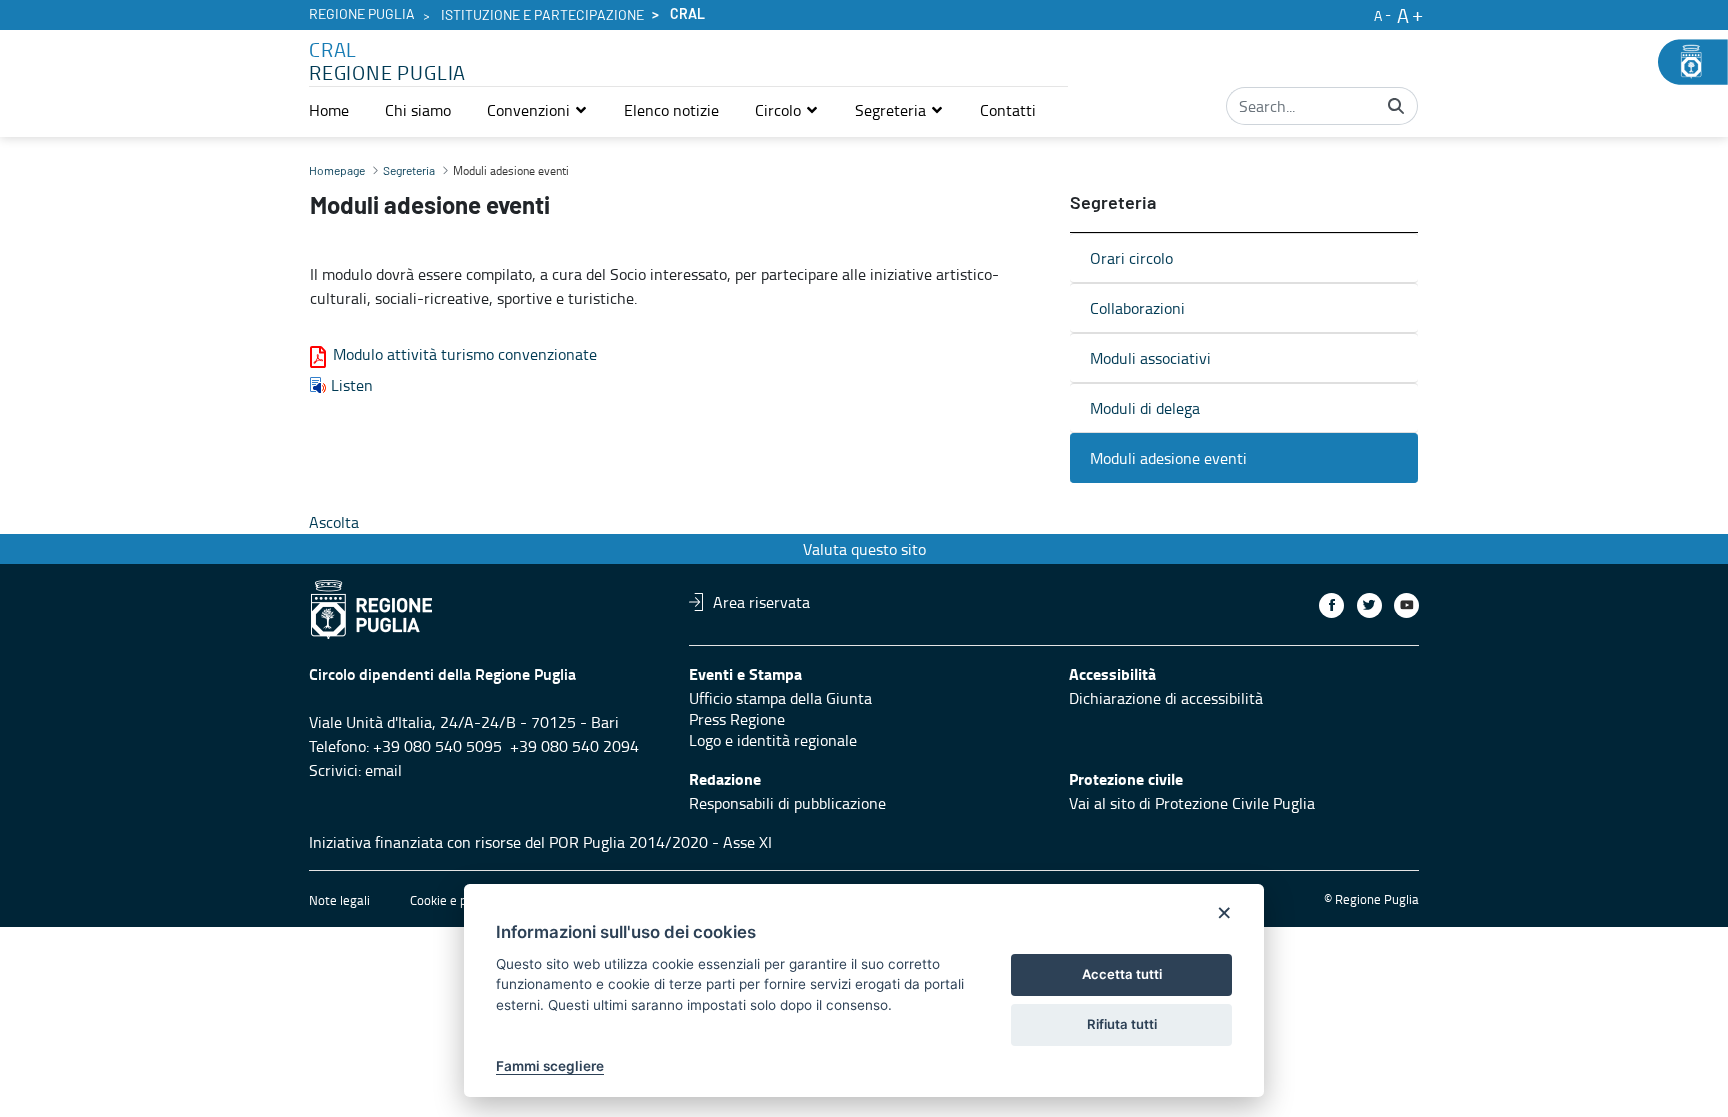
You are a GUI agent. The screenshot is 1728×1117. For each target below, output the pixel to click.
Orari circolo (1131, 258)
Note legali (339, 900)
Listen (352, 385)
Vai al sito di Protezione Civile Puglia (1192, 803)
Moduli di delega (1145, 408)
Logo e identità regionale (773, 740)
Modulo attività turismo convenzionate (465, 354)
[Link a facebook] (1331, 605)
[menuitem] (329, 110)
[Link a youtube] (1406, 605)
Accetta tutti (1122, 974)
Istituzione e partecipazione (542, 16)
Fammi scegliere (550, 1066)
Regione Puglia (362, 15)
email (383, 770)
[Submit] (1396, 106)
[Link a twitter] (1369, 605)
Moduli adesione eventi (1168, 458)
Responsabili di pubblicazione (787, 803)
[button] (537, 110)
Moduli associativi (1150, 358)
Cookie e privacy (455, 900)
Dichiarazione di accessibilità (1166, 698)
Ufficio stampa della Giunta (780, 698)
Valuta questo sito (864, 549)
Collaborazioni (1137, 308)
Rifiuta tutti (1122, 1024)
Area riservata (761, 602)
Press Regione (737, 719)
